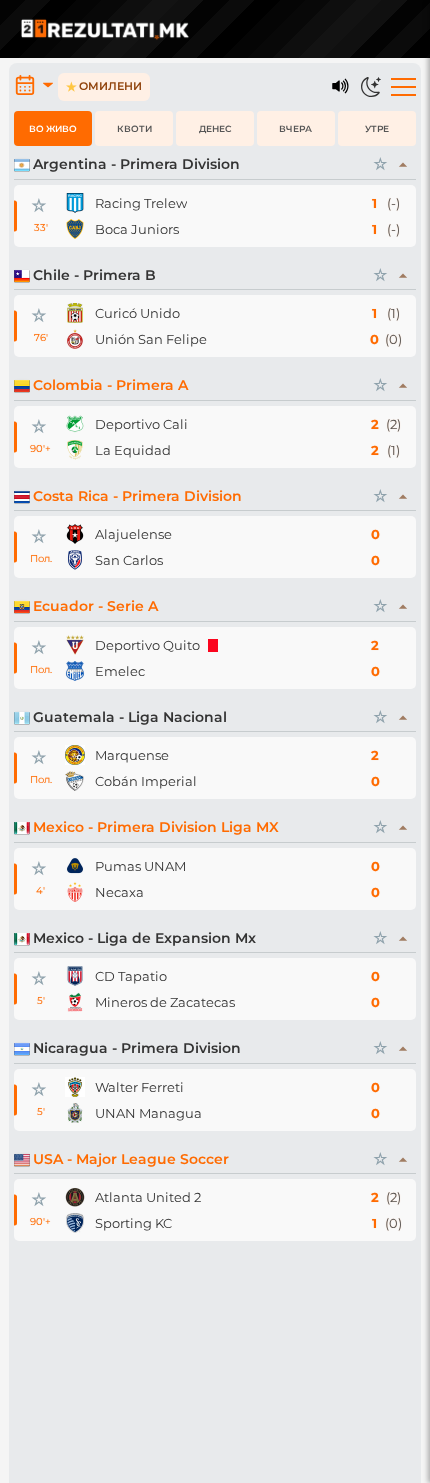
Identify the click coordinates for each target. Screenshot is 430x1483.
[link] (75, 203)
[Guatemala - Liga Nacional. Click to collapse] (403, 718)
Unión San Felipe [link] (151, 339)
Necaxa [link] (119, 892)
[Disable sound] (341, 87)
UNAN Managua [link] (148, 1113)
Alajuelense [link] (133, 534)
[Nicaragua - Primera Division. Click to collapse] (403, 1049)
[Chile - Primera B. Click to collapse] (403, 276)
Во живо (53, 128)
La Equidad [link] (133, 450)
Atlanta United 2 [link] (148, 1197)
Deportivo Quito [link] (147, 645)
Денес (215, 128)
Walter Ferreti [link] (139, 1087)
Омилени (104, 86)
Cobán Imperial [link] (146, 781)
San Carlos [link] (129, 560)
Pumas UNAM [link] (140, 866)
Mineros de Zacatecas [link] (165, 1002)
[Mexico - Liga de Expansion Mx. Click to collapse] (403, 939)
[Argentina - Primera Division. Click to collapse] (403, 165)
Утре (377, 128)
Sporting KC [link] (133, 1223)
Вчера (295, 128)
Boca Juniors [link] (137, 229)
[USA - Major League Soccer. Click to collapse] (403, 1160)
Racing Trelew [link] (141, 203)
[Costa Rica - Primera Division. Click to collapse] (403, 497)
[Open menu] (403, 87)
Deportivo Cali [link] (141, 424)
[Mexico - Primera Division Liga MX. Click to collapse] (403, 828)
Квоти (134, 128)
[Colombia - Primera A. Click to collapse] (403, 386)
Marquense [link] (132, 755)
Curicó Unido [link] (137, 313)
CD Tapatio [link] (131, 976)
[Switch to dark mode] (371, 87)
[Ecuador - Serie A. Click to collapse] (403, 607)
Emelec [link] (120, 671)
